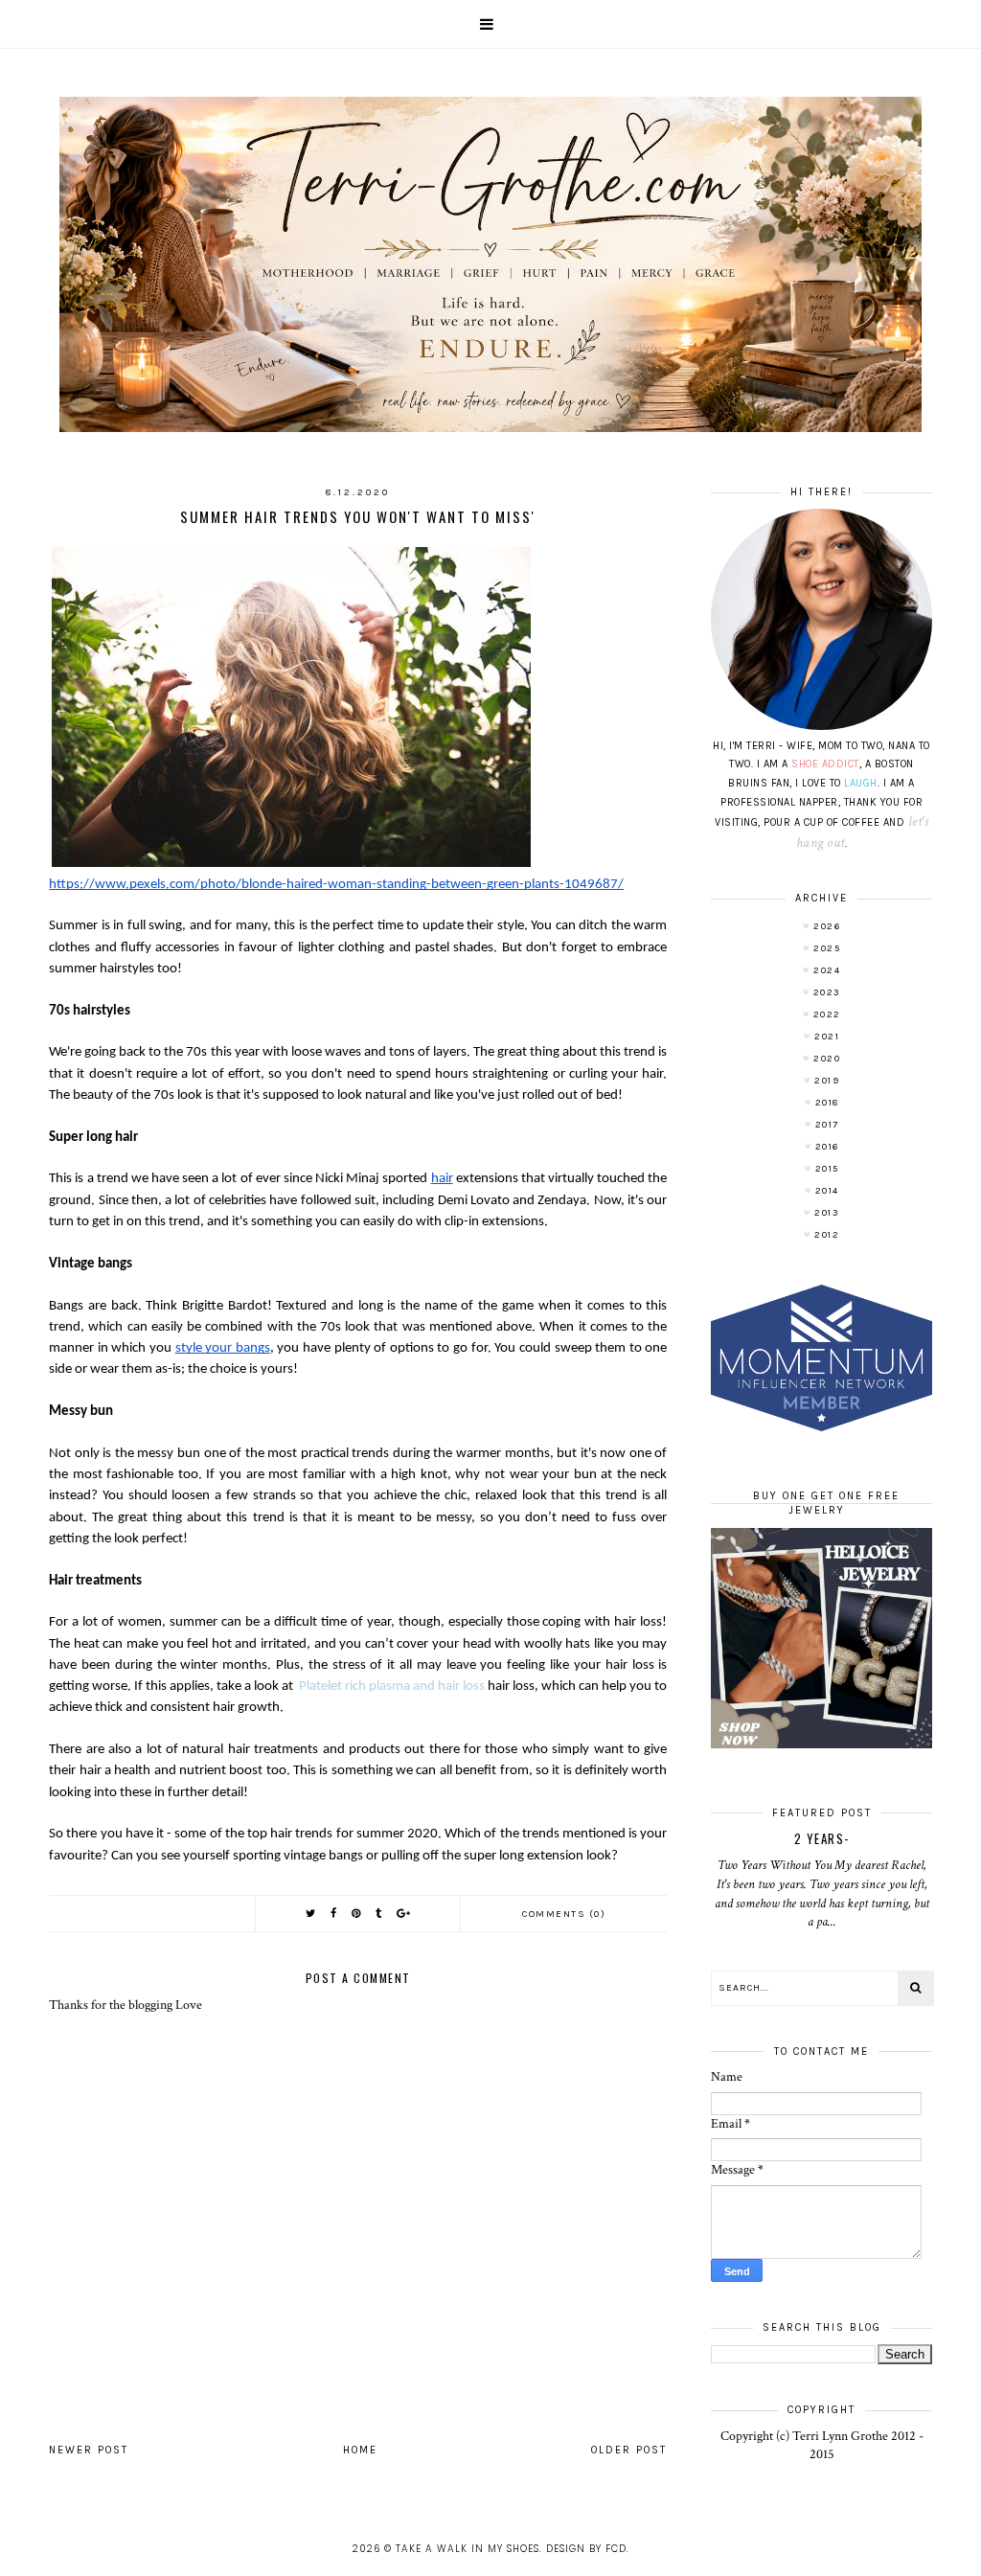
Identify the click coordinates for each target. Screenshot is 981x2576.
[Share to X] (311, 1914)
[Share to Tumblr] (379, 1914)
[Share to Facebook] (334, 1914)
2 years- (822, 1838)
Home (360, 2450)
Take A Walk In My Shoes (468, 2549)
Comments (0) (564, 1914)
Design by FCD (586, 2549)
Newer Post (89, 2450)
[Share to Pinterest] (357, 1914)
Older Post (629, 2450)
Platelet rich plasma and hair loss (392, 1687)
